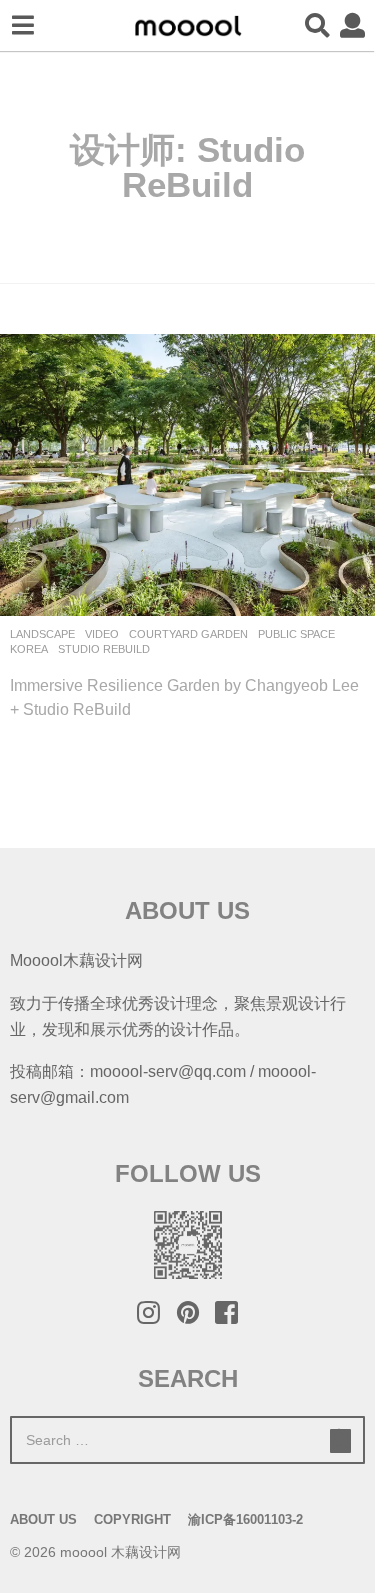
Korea (29, 649)
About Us (43, 1519)
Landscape (42, 634)
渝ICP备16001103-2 (245, 1519)
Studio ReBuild (104, 649)
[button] (22, 26)
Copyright (132, 1519)
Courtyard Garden (188, 634)
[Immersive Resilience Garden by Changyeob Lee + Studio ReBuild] (187, 474)
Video (102, 634)
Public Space (296, 634)
